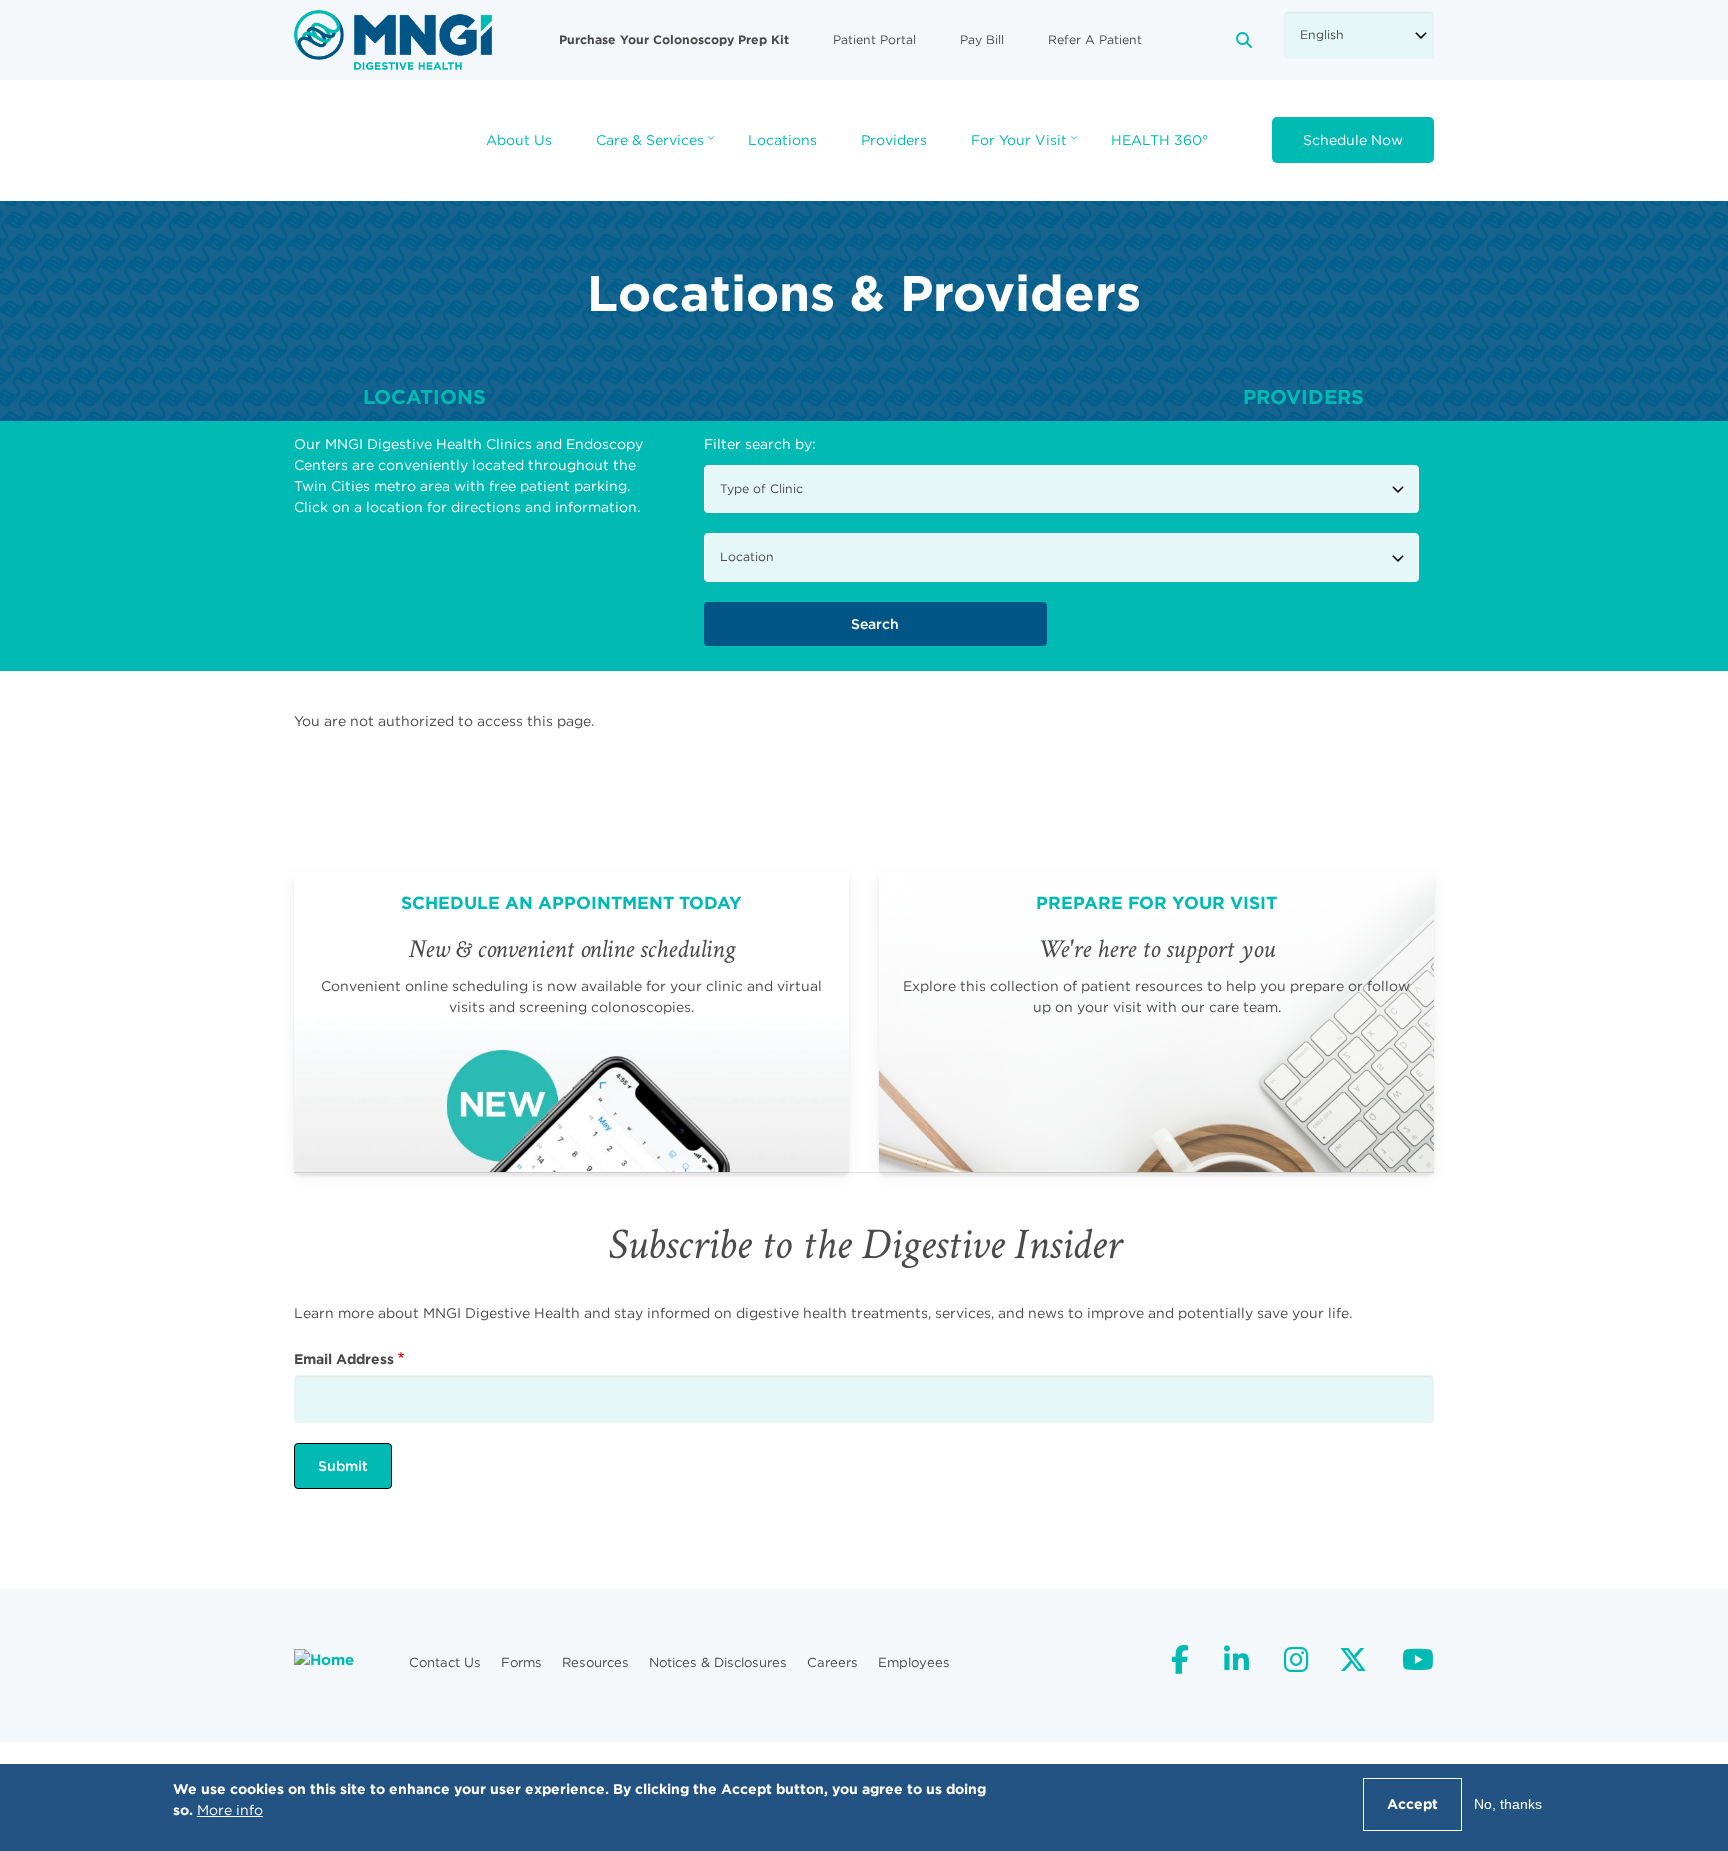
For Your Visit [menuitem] (1026, 146)
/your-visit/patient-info (1156, 1022)
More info (230, 1810)
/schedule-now (571, 1022)
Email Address (344, 1359)
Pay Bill (982, 39)
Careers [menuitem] (832, 1662)
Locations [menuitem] (782, 140)
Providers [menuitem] (894, 140)
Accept (1412, 1804)
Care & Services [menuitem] (657, 146)
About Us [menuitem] (519, 140)
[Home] (393, 39)
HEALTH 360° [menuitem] (1159, 140)
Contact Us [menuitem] (445, 1662)
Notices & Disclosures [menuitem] (718, 1662)
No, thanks (1508, 1804)
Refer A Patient (1095, 39)
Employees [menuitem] (914, 1662)
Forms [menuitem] (521, 1662)
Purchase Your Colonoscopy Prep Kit (674, 39)
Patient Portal (874, 39)
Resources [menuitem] (595, 1662)
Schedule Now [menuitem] (1353, 140)
